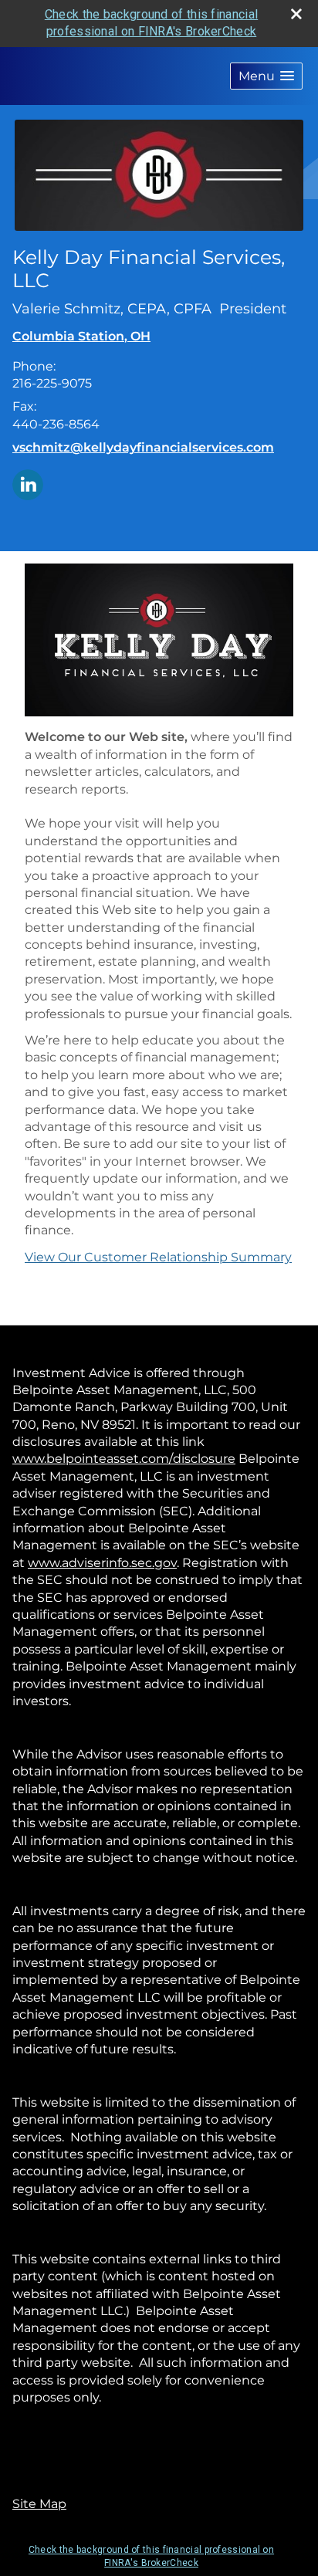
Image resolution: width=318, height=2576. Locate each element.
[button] (266, 76)
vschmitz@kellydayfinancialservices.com (143, 447)
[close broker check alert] (296, 14)
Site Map (39, 2504)
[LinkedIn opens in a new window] (28, 484)
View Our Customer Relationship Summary (158, 1257)
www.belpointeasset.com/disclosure (124, 1459)
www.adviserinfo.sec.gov (102, 1563)
